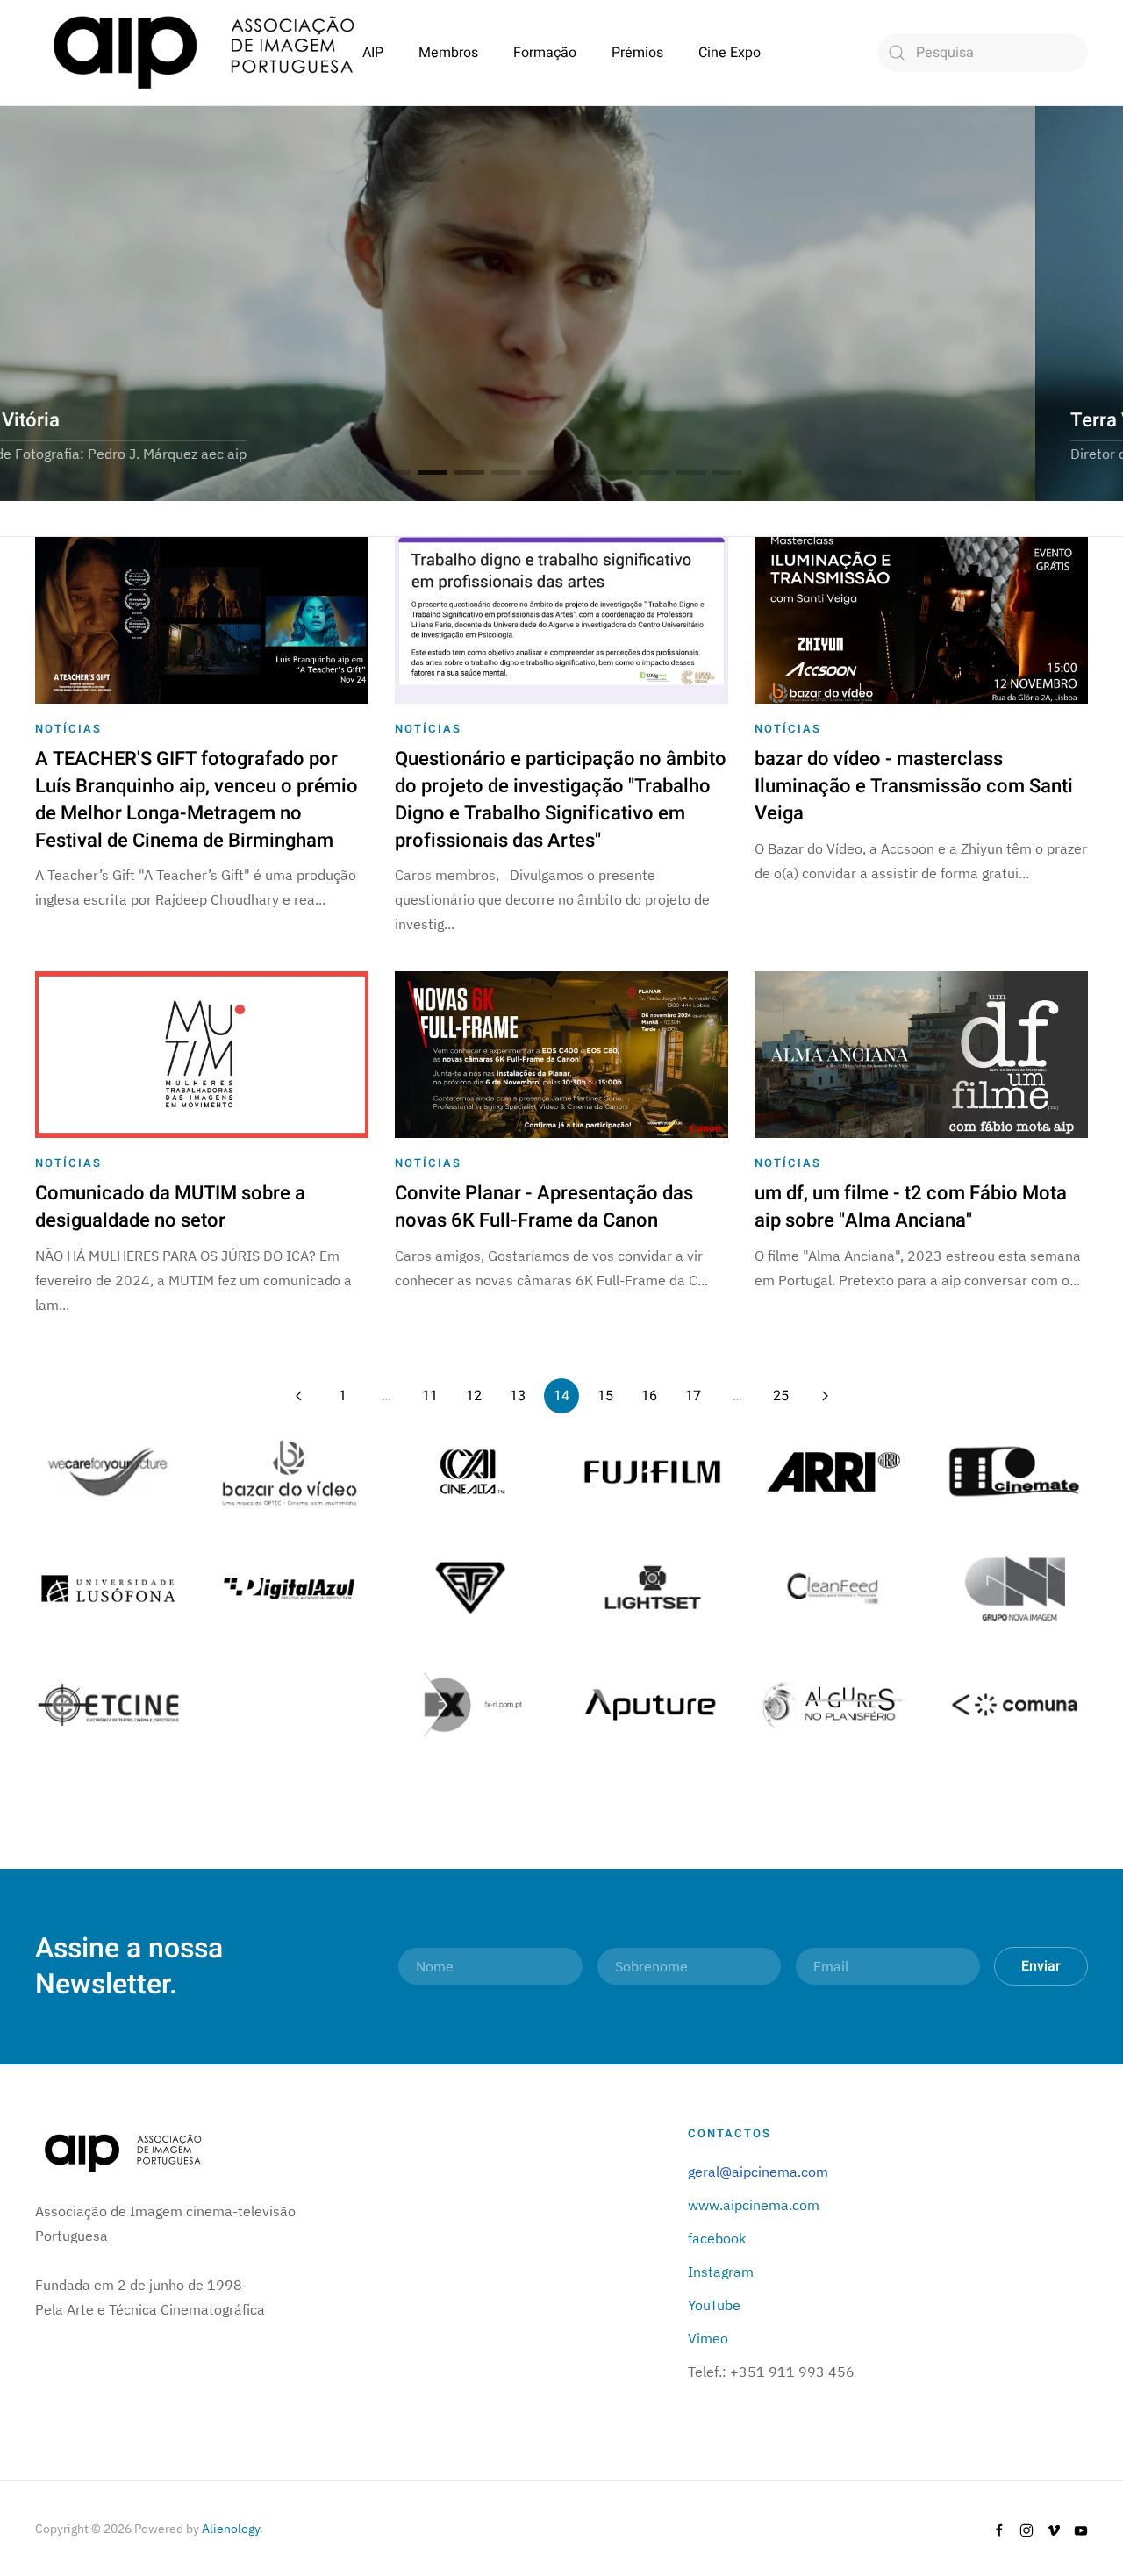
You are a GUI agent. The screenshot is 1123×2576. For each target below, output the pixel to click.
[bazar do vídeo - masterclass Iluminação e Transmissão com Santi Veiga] (921, 619)
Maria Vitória (433, 472)
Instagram (721, 2272)
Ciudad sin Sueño (543, 472)
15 (605, 1396)
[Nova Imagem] (1015, 1586)
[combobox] (983, 53)
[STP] (471, 1586)
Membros (448, 53)
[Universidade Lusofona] (108, 1586)
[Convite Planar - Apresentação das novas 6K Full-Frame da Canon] (561, 1053)
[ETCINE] (108, 1703)
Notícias (68, 729)
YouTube (714, 2305)
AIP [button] (373, 53)
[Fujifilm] (652, 1470)
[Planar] (108, 1470)
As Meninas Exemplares (654, 472)
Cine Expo (730, 53)
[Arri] (834, 1470)
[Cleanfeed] (834, 1586)
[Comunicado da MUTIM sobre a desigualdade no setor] (202, 1053)
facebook (717, 2238)
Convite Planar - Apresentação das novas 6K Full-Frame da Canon (544, 1207)
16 (649, 1396)
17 (693, 1396)
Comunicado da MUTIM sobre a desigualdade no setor (170, 1207)
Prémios (637, 53)
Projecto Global (396, 472)
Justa (617, 472)
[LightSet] (652, 1586)
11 (430, 1396)
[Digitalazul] (290, 1586)
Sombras (727, 472)
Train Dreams (580, 472)
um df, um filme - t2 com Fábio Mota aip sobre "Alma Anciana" (911, 1207)
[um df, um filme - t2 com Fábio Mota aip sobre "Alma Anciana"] (921, 1053)
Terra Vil (469, 472)
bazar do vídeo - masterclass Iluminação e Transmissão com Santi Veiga (914, 786)
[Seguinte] (825, 1396)
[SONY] (471, 1470)
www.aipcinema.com (754, 2205)
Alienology (231, 2529)
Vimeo (708, 2338)
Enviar (1041, 1966)
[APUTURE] (652, 1703)
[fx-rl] (471, 1703)
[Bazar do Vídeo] (290, 1470)
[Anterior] (298, 1396)
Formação (545, 53)
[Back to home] (204, 53)
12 (474, 1396)
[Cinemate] (1015, 1470)
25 (781, 1396)
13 (518, 1396)
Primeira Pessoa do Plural (690, 472)
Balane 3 (506, 472)
